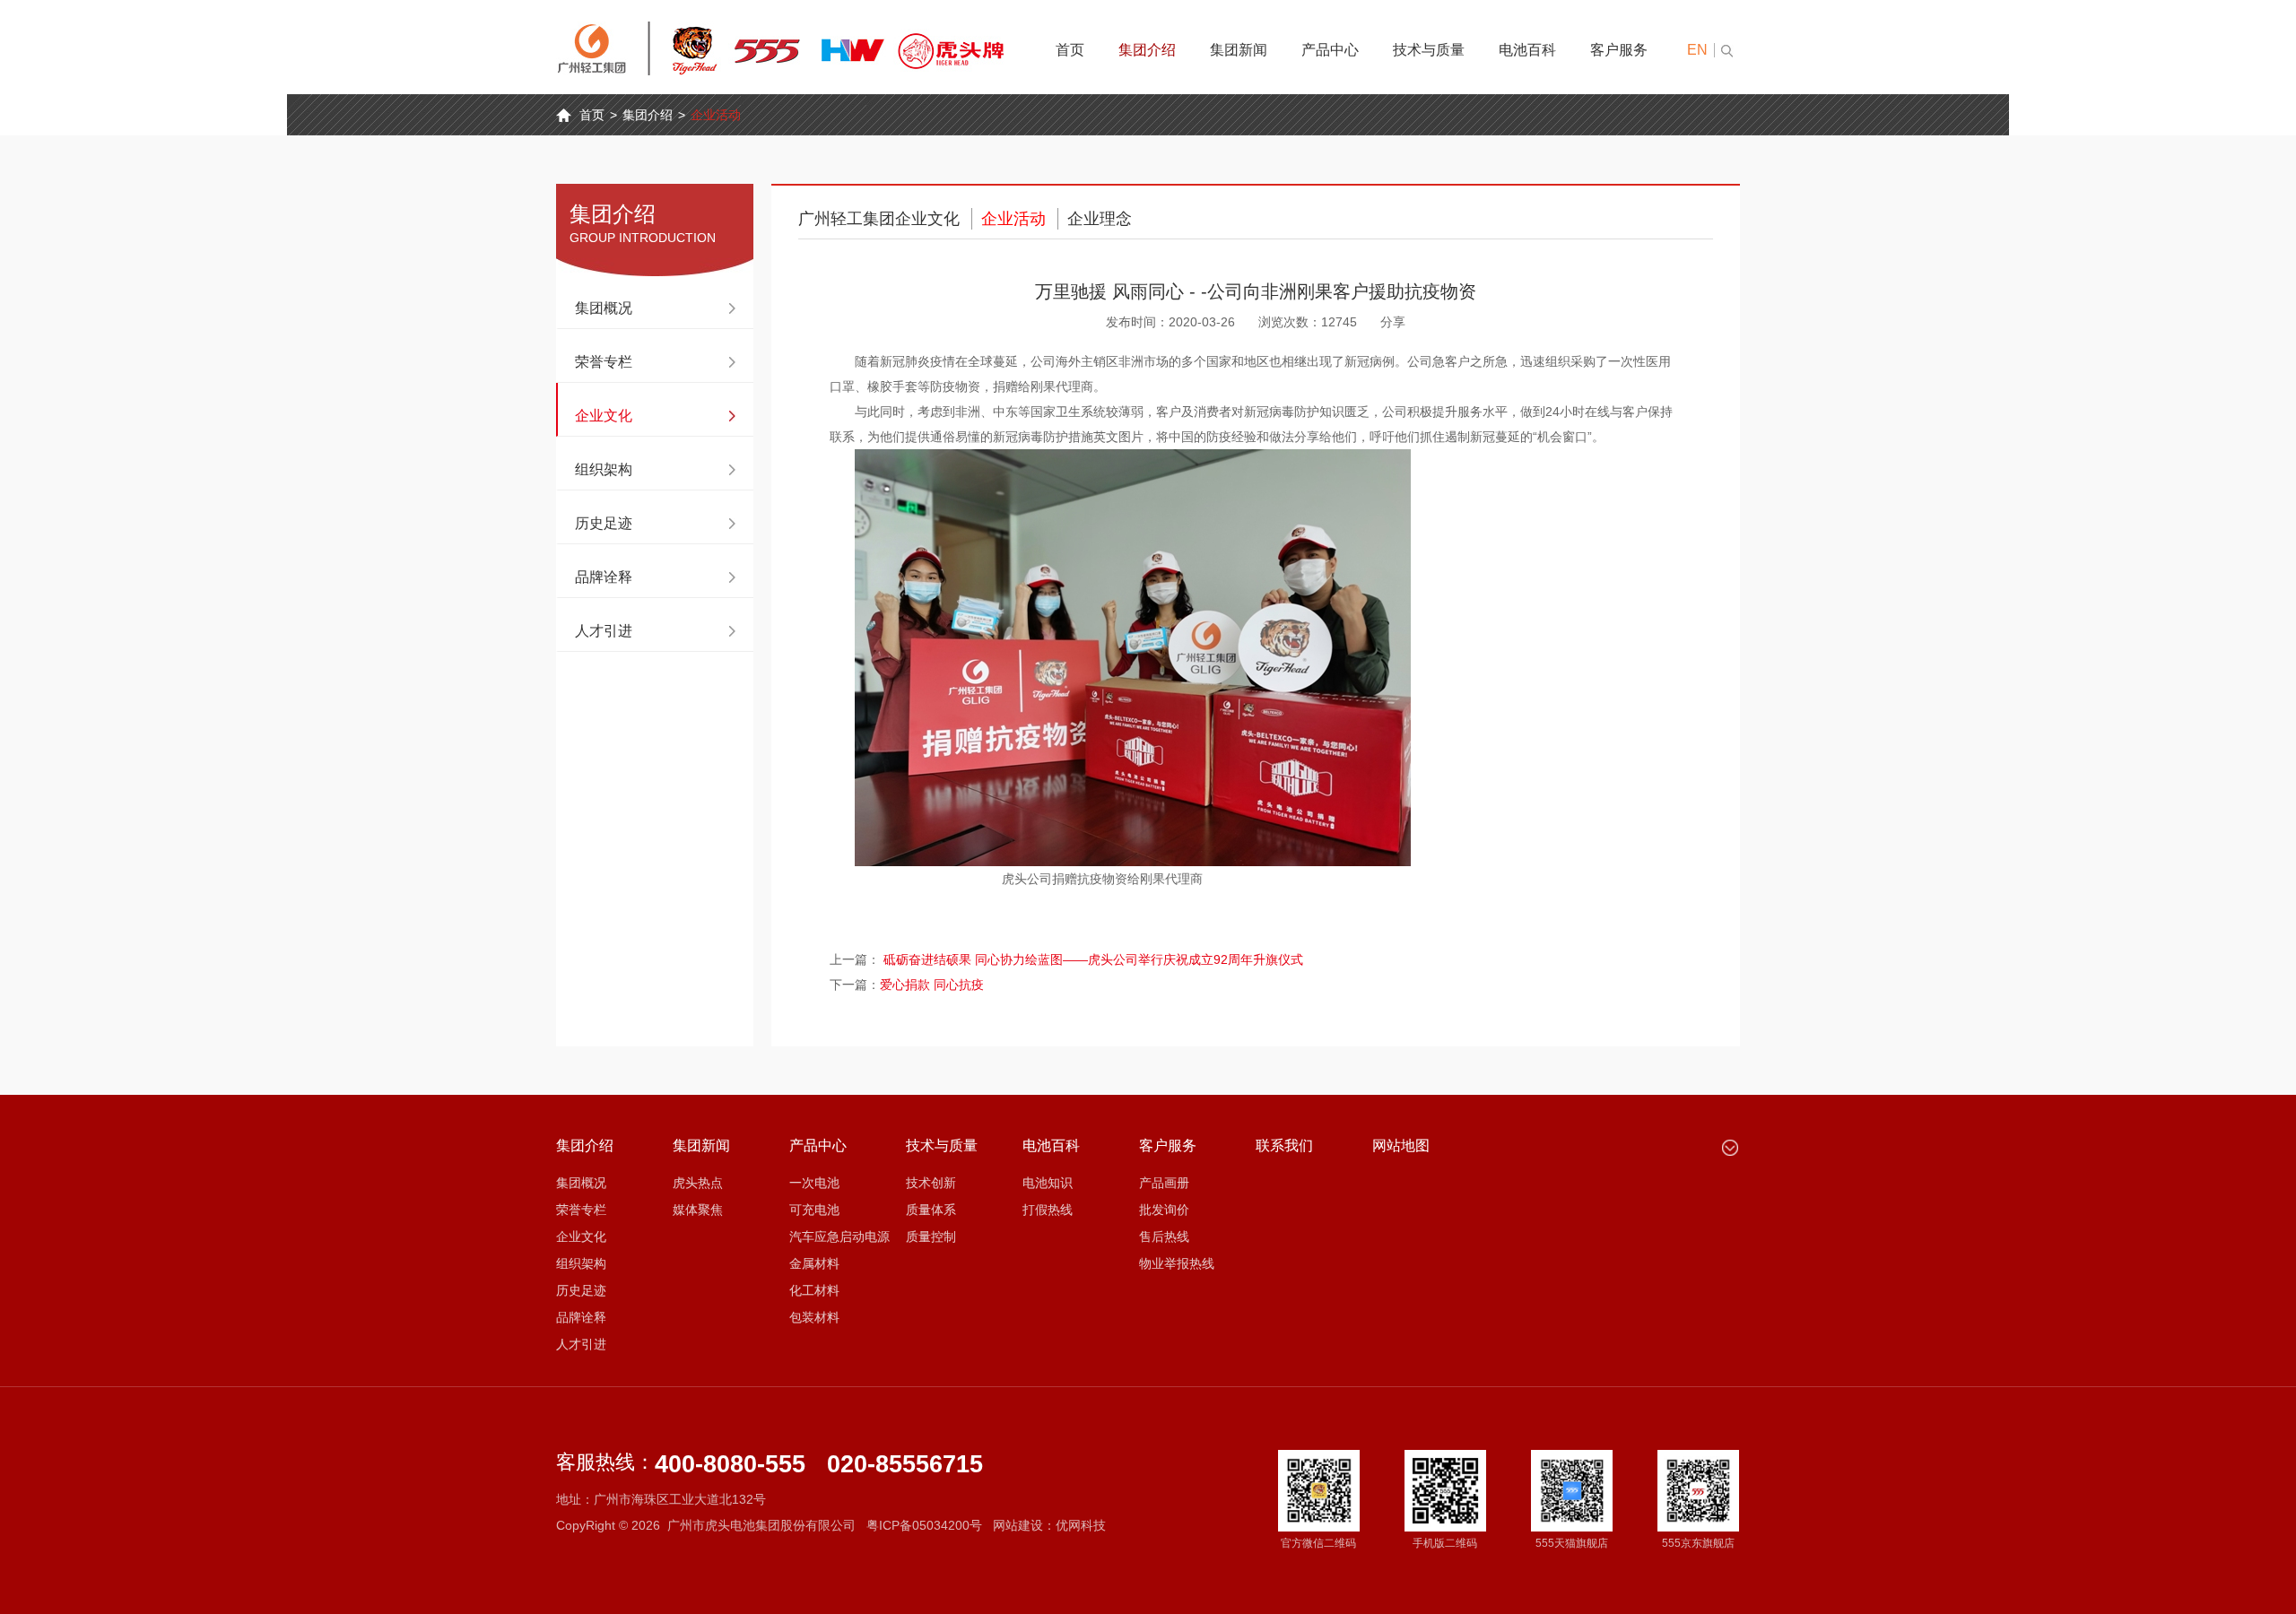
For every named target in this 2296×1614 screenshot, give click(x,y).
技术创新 (931, 1183)
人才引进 (604, 631)
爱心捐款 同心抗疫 (932, 985)
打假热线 (1048, 1210)
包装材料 (814, 1317)
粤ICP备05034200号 (924, 1525)
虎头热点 (698, 1183)
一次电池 (814, 1183)
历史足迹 (604, 523)
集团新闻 (1239, 50)
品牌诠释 (604, 577)
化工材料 (814, 1290)
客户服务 (1619, 50)
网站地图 (1401, 1145)
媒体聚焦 (698, 1210)
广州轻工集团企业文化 (879, 219)
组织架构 (604, 469)
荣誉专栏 (604, 362)
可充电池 (814, 1210)
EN (1697, 50)
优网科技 (1081, 1525)
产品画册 (1164, 1183)
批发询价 (1164, 1210)
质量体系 (931, 1210)
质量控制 (931, 1237)
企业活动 (716, 115)
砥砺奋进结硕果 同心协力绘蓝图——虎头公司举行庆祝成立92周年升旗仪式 (1093, 959)
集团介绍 (1147, 50)
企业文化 (604, 416)
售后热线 (1164, 1237)
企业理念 (1100, 219)
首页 (1070, 50)
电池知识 (1048, 1183)
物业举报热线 (1177, 1263)
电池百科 (1527, 50)
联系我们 (1284, 1145)
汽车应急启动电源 (839, 1237)
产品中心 (1330, 50)
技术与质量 (1429, 50)
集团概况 (604, 308)
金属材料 (814, 1263)
